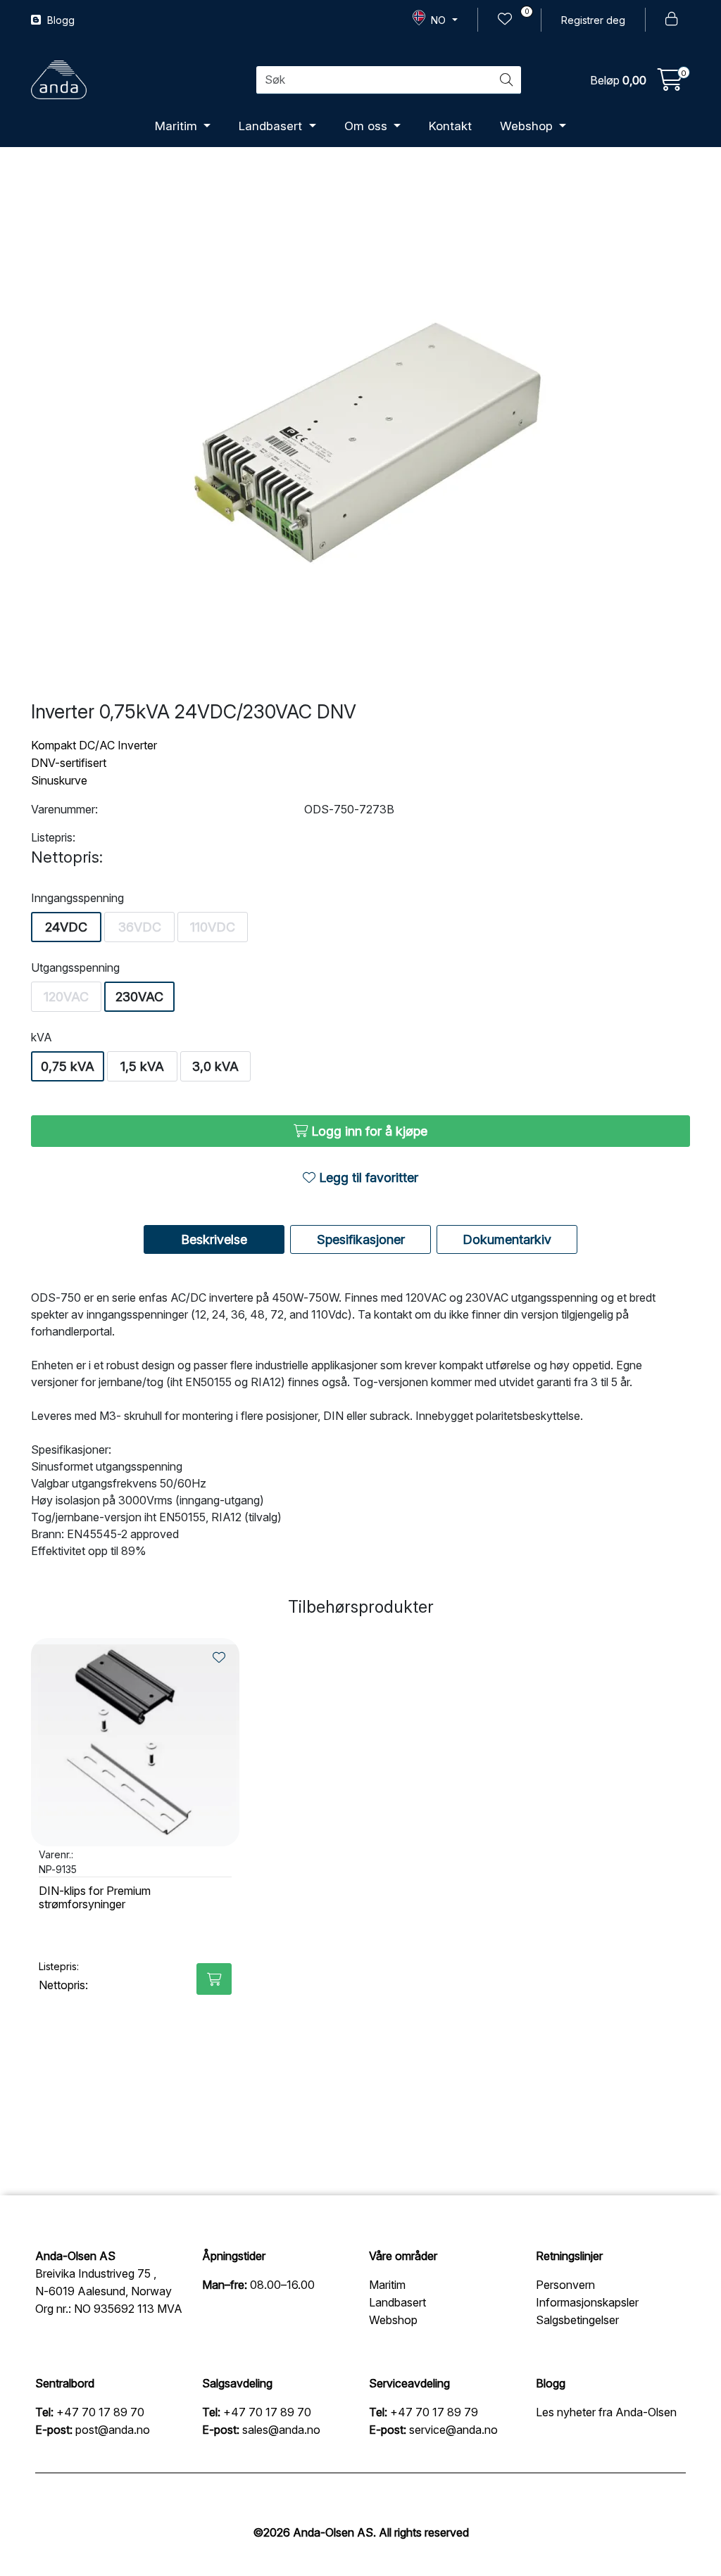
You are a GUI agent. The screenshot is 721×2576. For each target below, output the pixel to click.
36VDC (140, 927)
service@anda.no (453, 2430)
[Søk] (506, 80)
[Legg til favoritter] (219, 1657)
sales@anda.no (281, 2430)
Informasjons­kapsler (587, 2302)
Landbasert (272, 126)
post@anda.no (113, 2430)
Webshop (528, 126)
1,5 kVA (142, 1066)
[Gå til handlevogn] (670, 84)
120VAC (66, 997)
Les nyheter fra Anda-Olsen (606, 2412)
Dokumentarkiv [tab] (507, 1239)
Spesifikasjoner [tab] (361, 1239)
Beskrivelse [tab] (214, 1239)
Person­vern (565, 2285)
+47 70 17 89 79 (434, 2412)
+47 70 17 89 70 (100, 2412)
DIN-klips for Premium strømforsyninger (95, 1898)
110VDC (213, 927)
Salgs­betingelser (577, 2320)
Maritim (178, 126)
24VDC (66, 927)
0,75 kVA (68, 1066)
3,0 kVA (215, 1066)
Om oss (368, 126)
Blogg (59, 20)
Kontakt (450, 126)
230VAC (139, 997)
